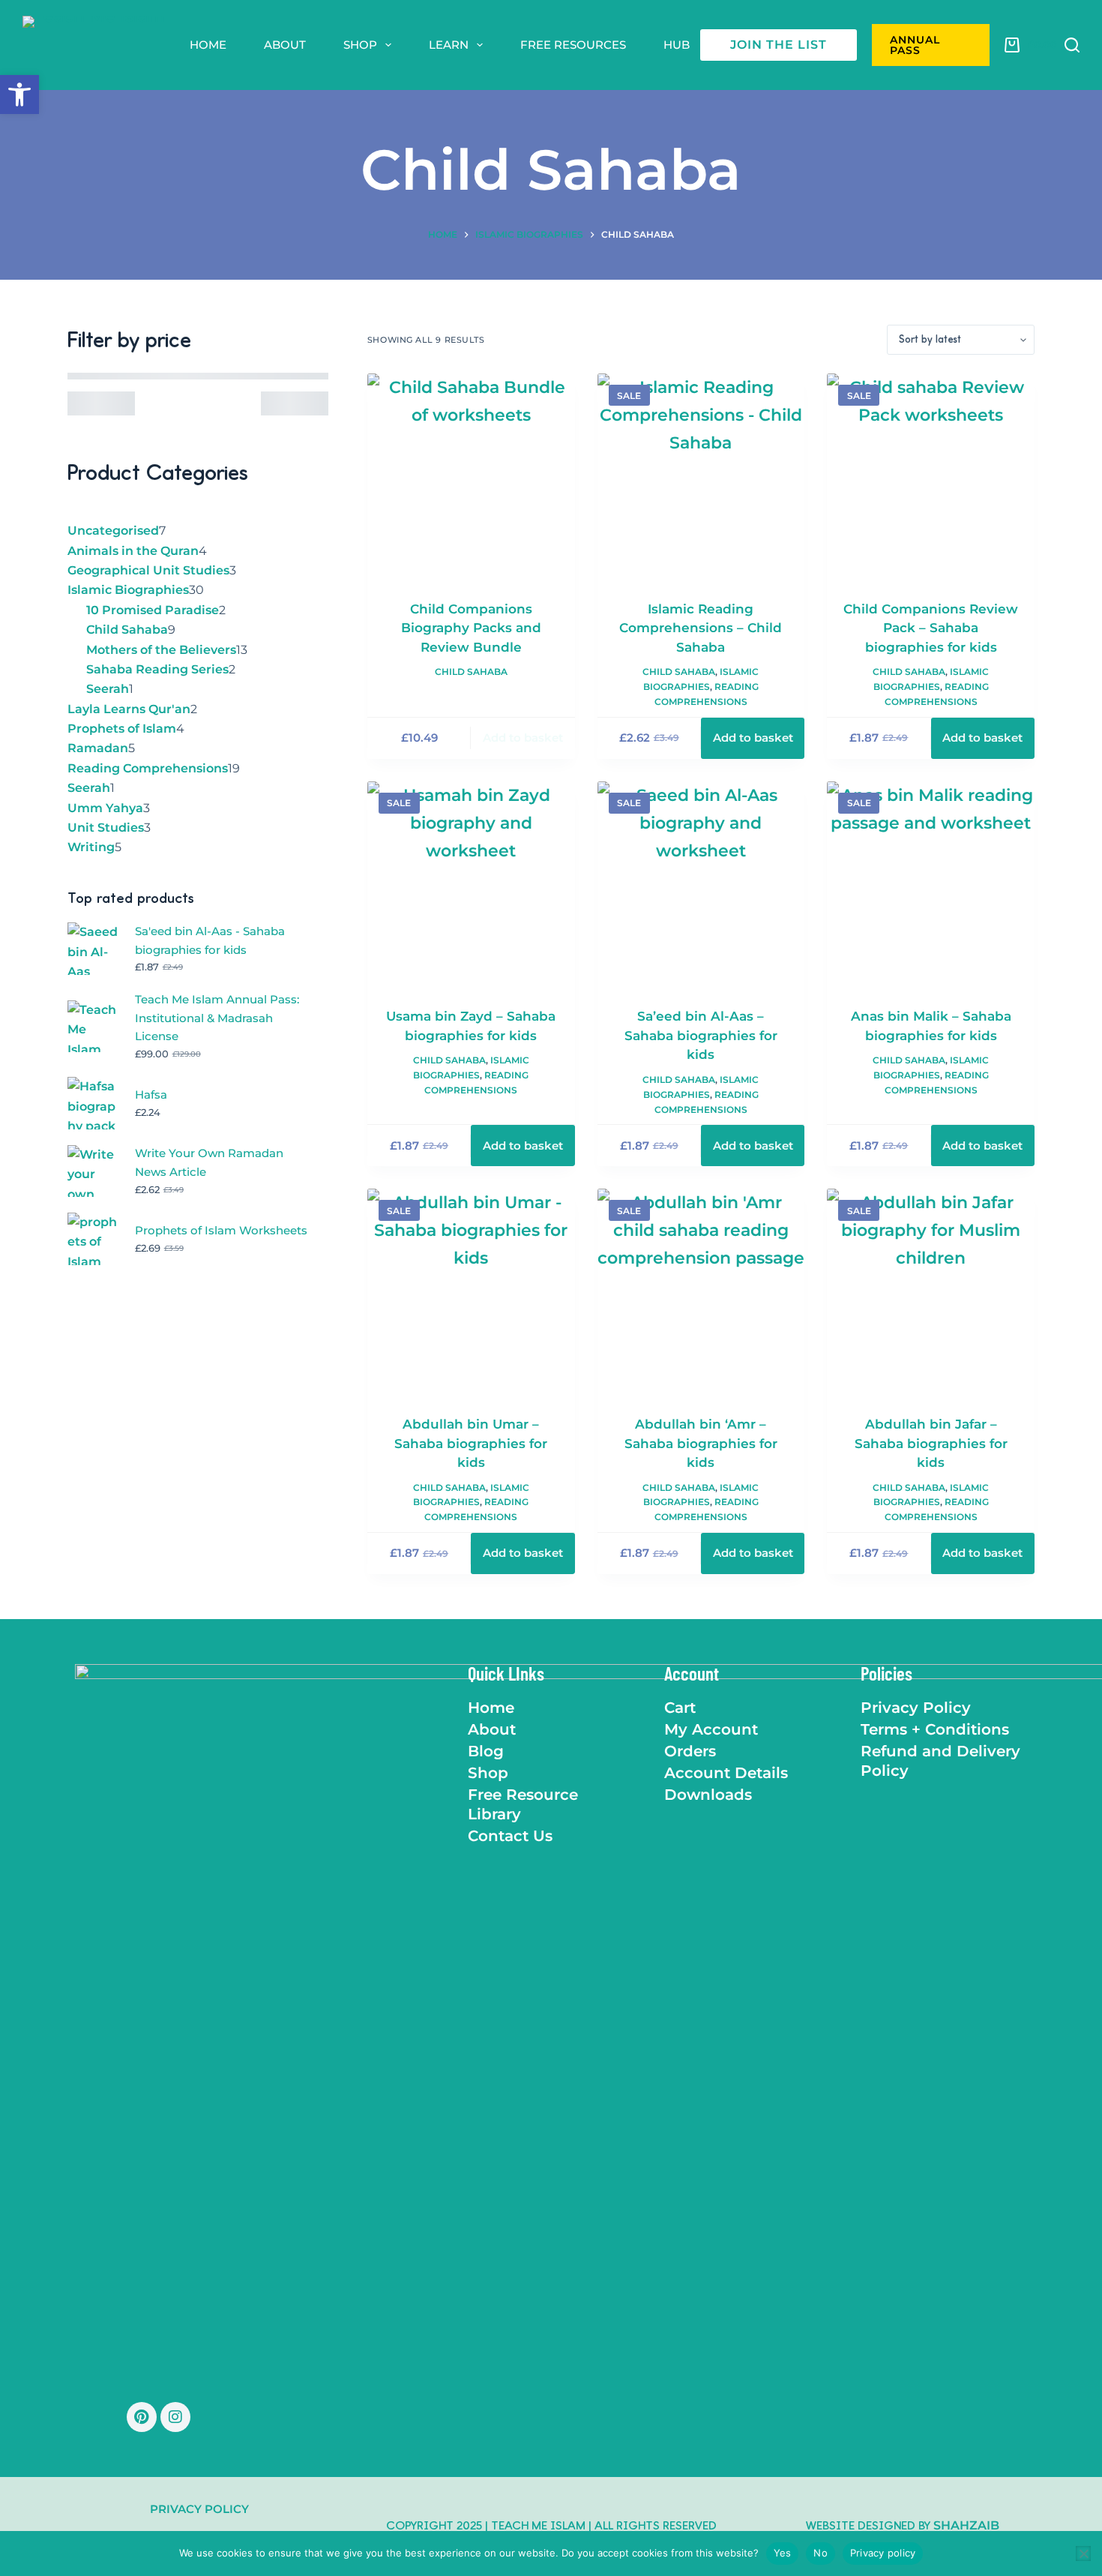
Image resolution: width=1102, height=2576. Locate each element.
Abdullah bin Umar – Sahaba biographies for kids (471, 1443)
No (821, 2553)
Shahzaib (966, 2525)
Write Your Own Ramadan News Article (209, 1162)
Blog (486, 1751)
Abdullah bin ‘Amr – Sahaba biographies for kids (701, 1443)
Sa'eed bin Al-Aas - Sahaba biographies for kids (210, 940)
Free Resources (573, 45)
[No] (1083, 2554)
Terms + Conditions (935, 1729)
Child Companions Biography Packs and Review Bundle (471, 628)
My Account (711, 1729)
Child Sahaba (471, 672)
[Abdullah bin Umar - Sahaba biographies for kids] (471, 1292)
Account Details (726, 1773)
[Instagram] (175, 2417)
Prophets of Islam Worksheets (221, 1230)
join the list (779, 45)
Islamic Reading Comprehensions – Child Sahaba (701, 628)
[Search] (1072, 45)
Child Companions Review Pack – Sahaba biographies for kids (931, 628)
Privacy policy (883, 2553)
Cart (680, 1708)
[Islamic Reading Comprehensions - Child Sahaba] (701, 477)
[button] (19, 94)
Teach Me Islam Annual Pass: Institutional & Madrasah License (217, 1018)
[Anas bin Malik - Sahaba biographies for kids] (931, 885)
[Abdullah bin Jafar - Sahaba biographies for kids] (931, 1292)
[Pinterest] (142, 2417)
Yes (783, 2553)
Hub (677, 45)
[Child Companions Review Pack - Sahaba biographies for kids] (931, 477)
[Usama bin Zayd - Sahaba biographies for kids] (471, 885)
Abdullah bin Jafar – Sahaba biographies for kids (931, 1443)
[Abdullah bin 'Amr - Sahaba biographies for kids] (701, 1292)
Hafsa (151, 1095)
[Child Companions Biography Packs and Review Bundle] (471, 477)
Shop (360, 45)
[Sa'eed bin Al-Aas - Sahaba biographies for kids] (701, 885)
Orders (690, 1751)
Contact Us (510, 1836)
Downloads (708, 1795)
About (285, 45)
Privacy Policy (916, 1708)
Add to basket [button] (523, 738)
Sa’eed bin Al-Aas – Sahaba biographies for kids (701, 1035)
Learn (449, 45)
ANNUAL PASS (915, 45)
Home (208, 45)
